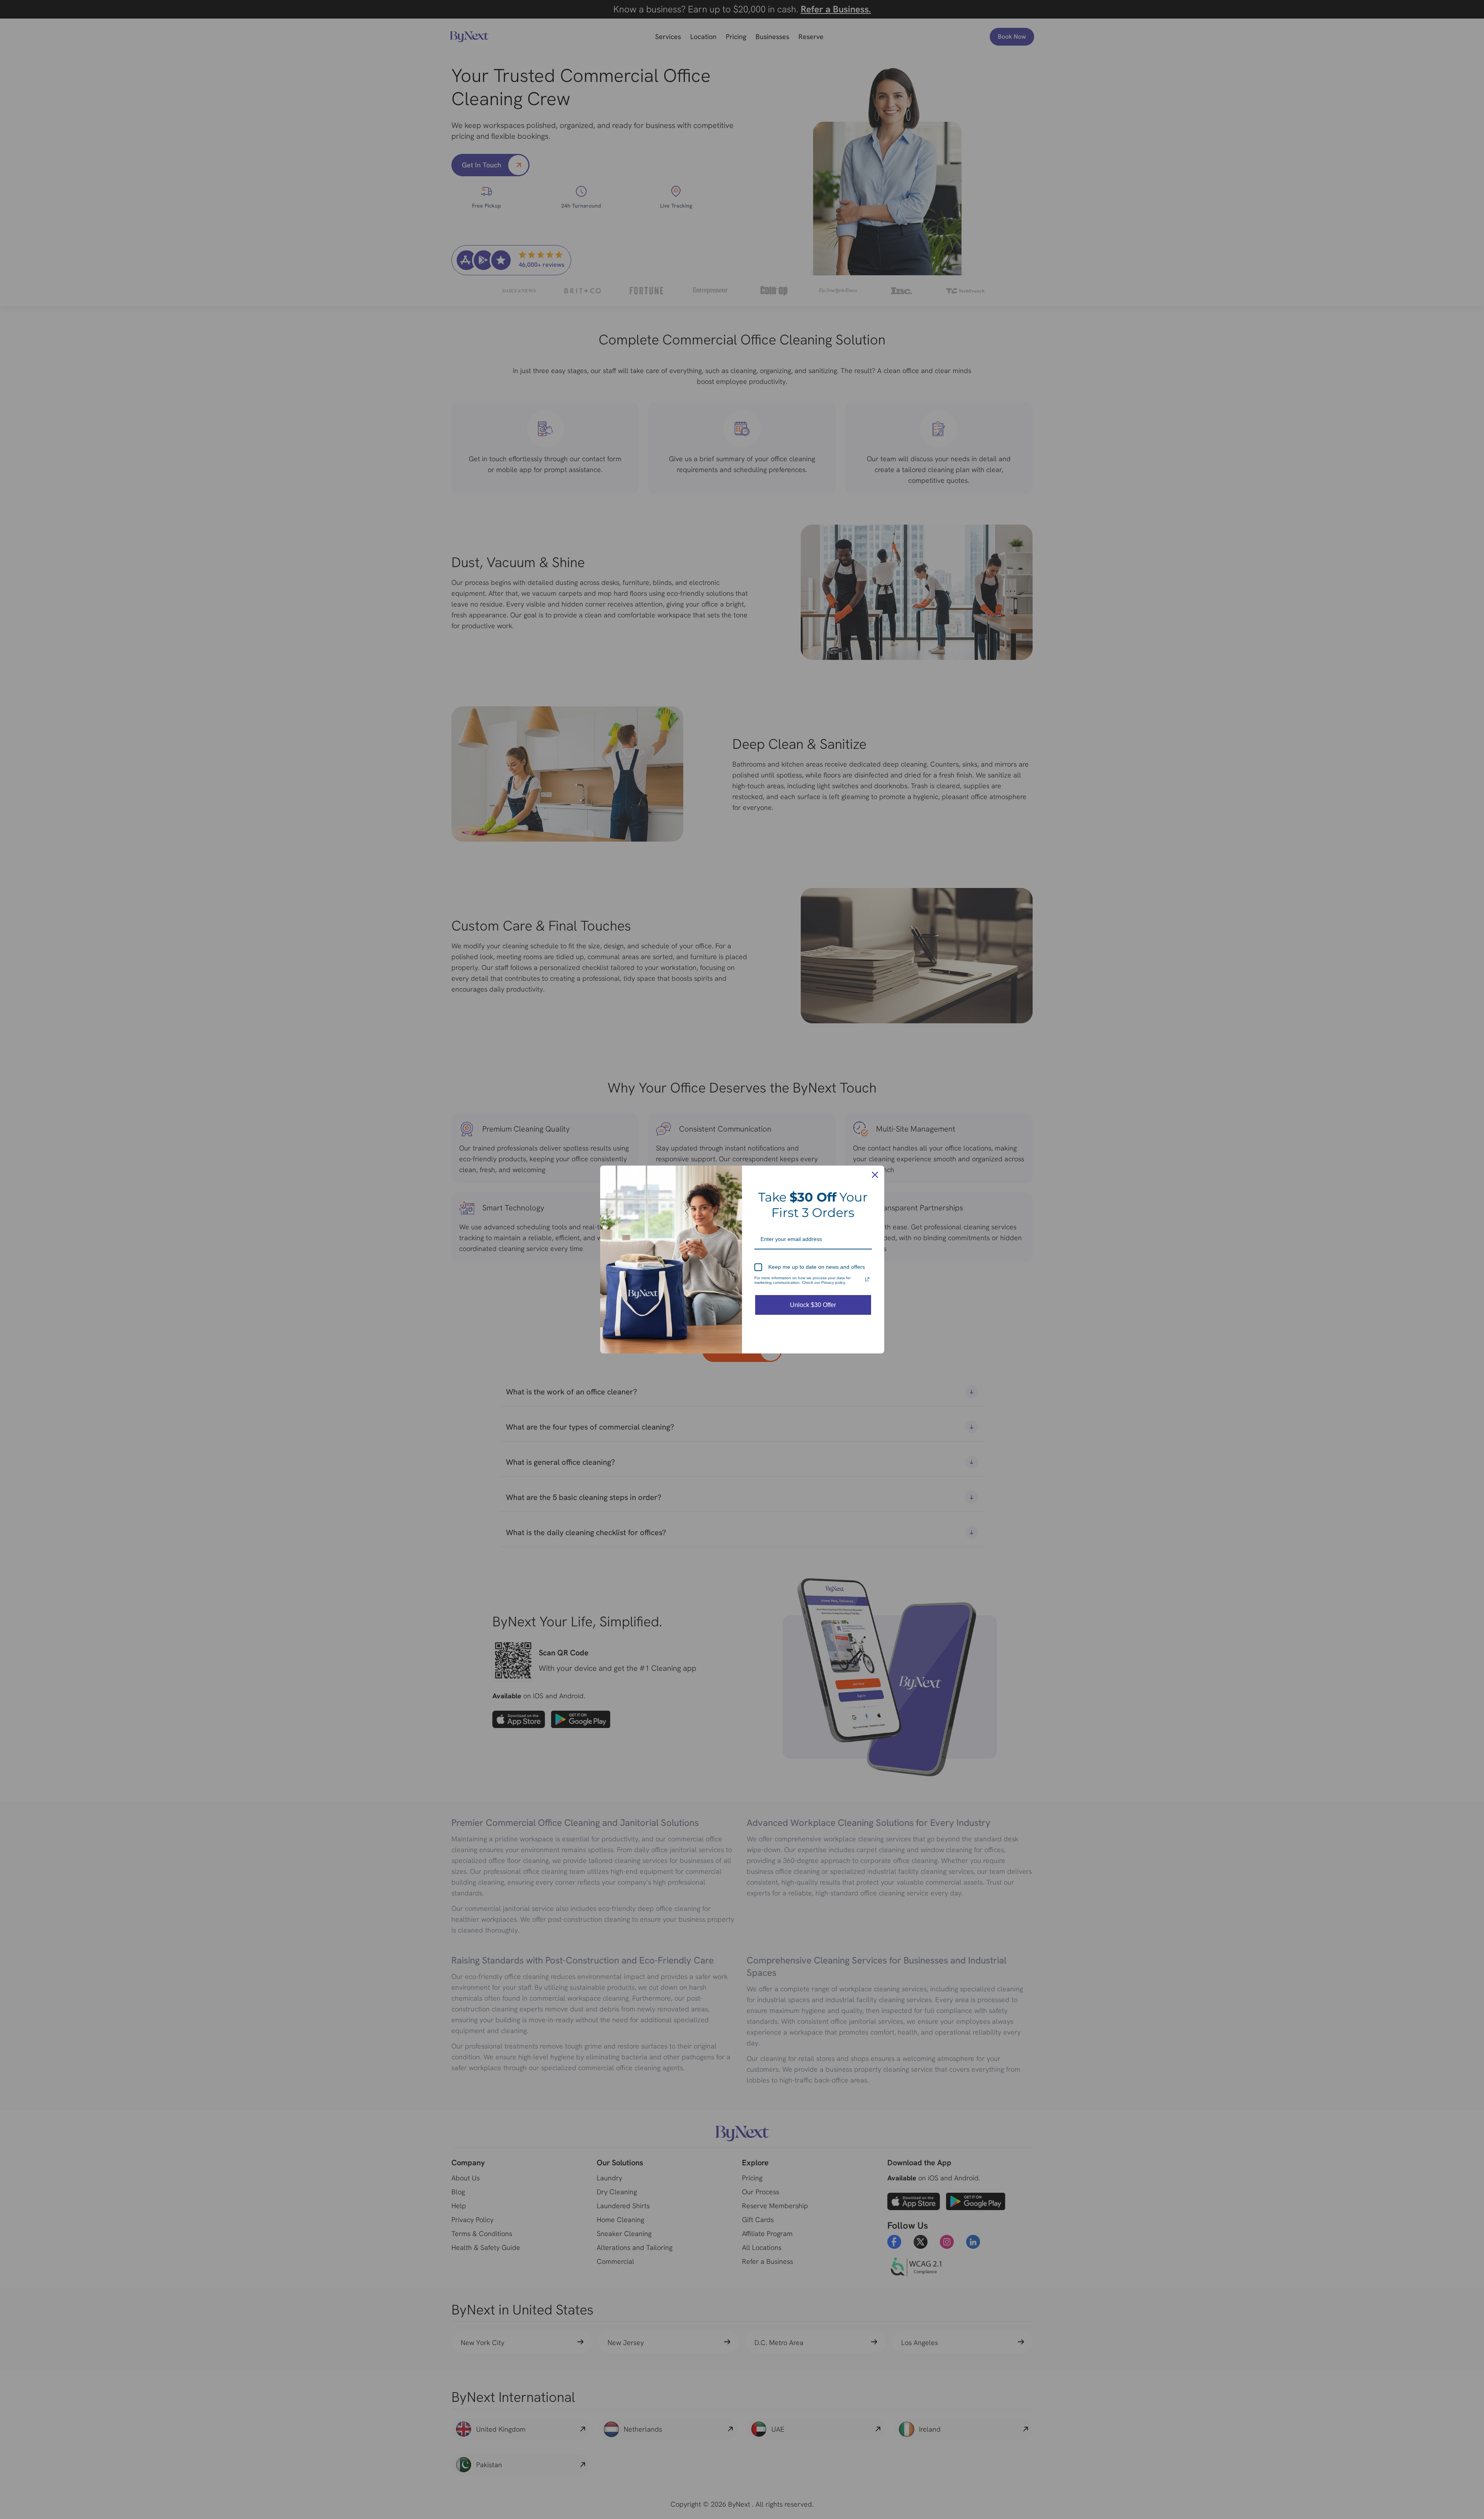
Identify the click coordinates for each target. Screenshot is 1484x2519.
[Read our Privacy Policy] (867, 1279)
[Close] (875, 1175)
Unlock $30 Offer (813, 1305)
